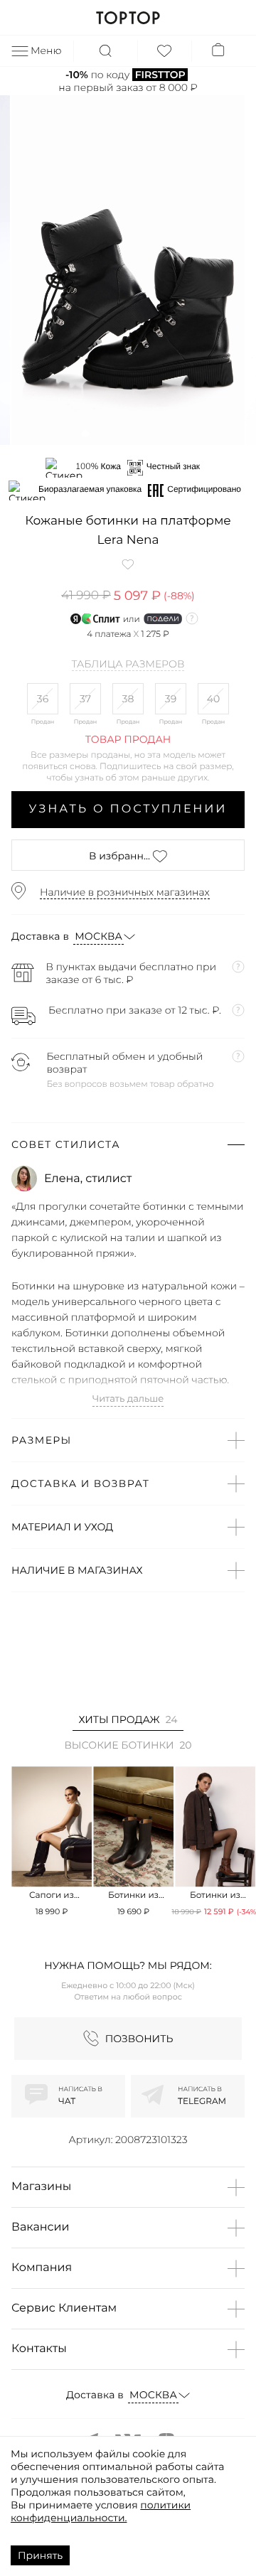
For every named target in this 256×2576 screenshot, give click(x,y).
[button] (85, 433)
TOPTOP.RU (128, 18)
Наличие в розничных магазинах (125, 892)
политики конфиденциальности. (101, 2511)
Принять (40, 2555)
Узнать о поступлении (128, 809)
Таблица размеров (128, 665)
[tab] (128, 1722)
